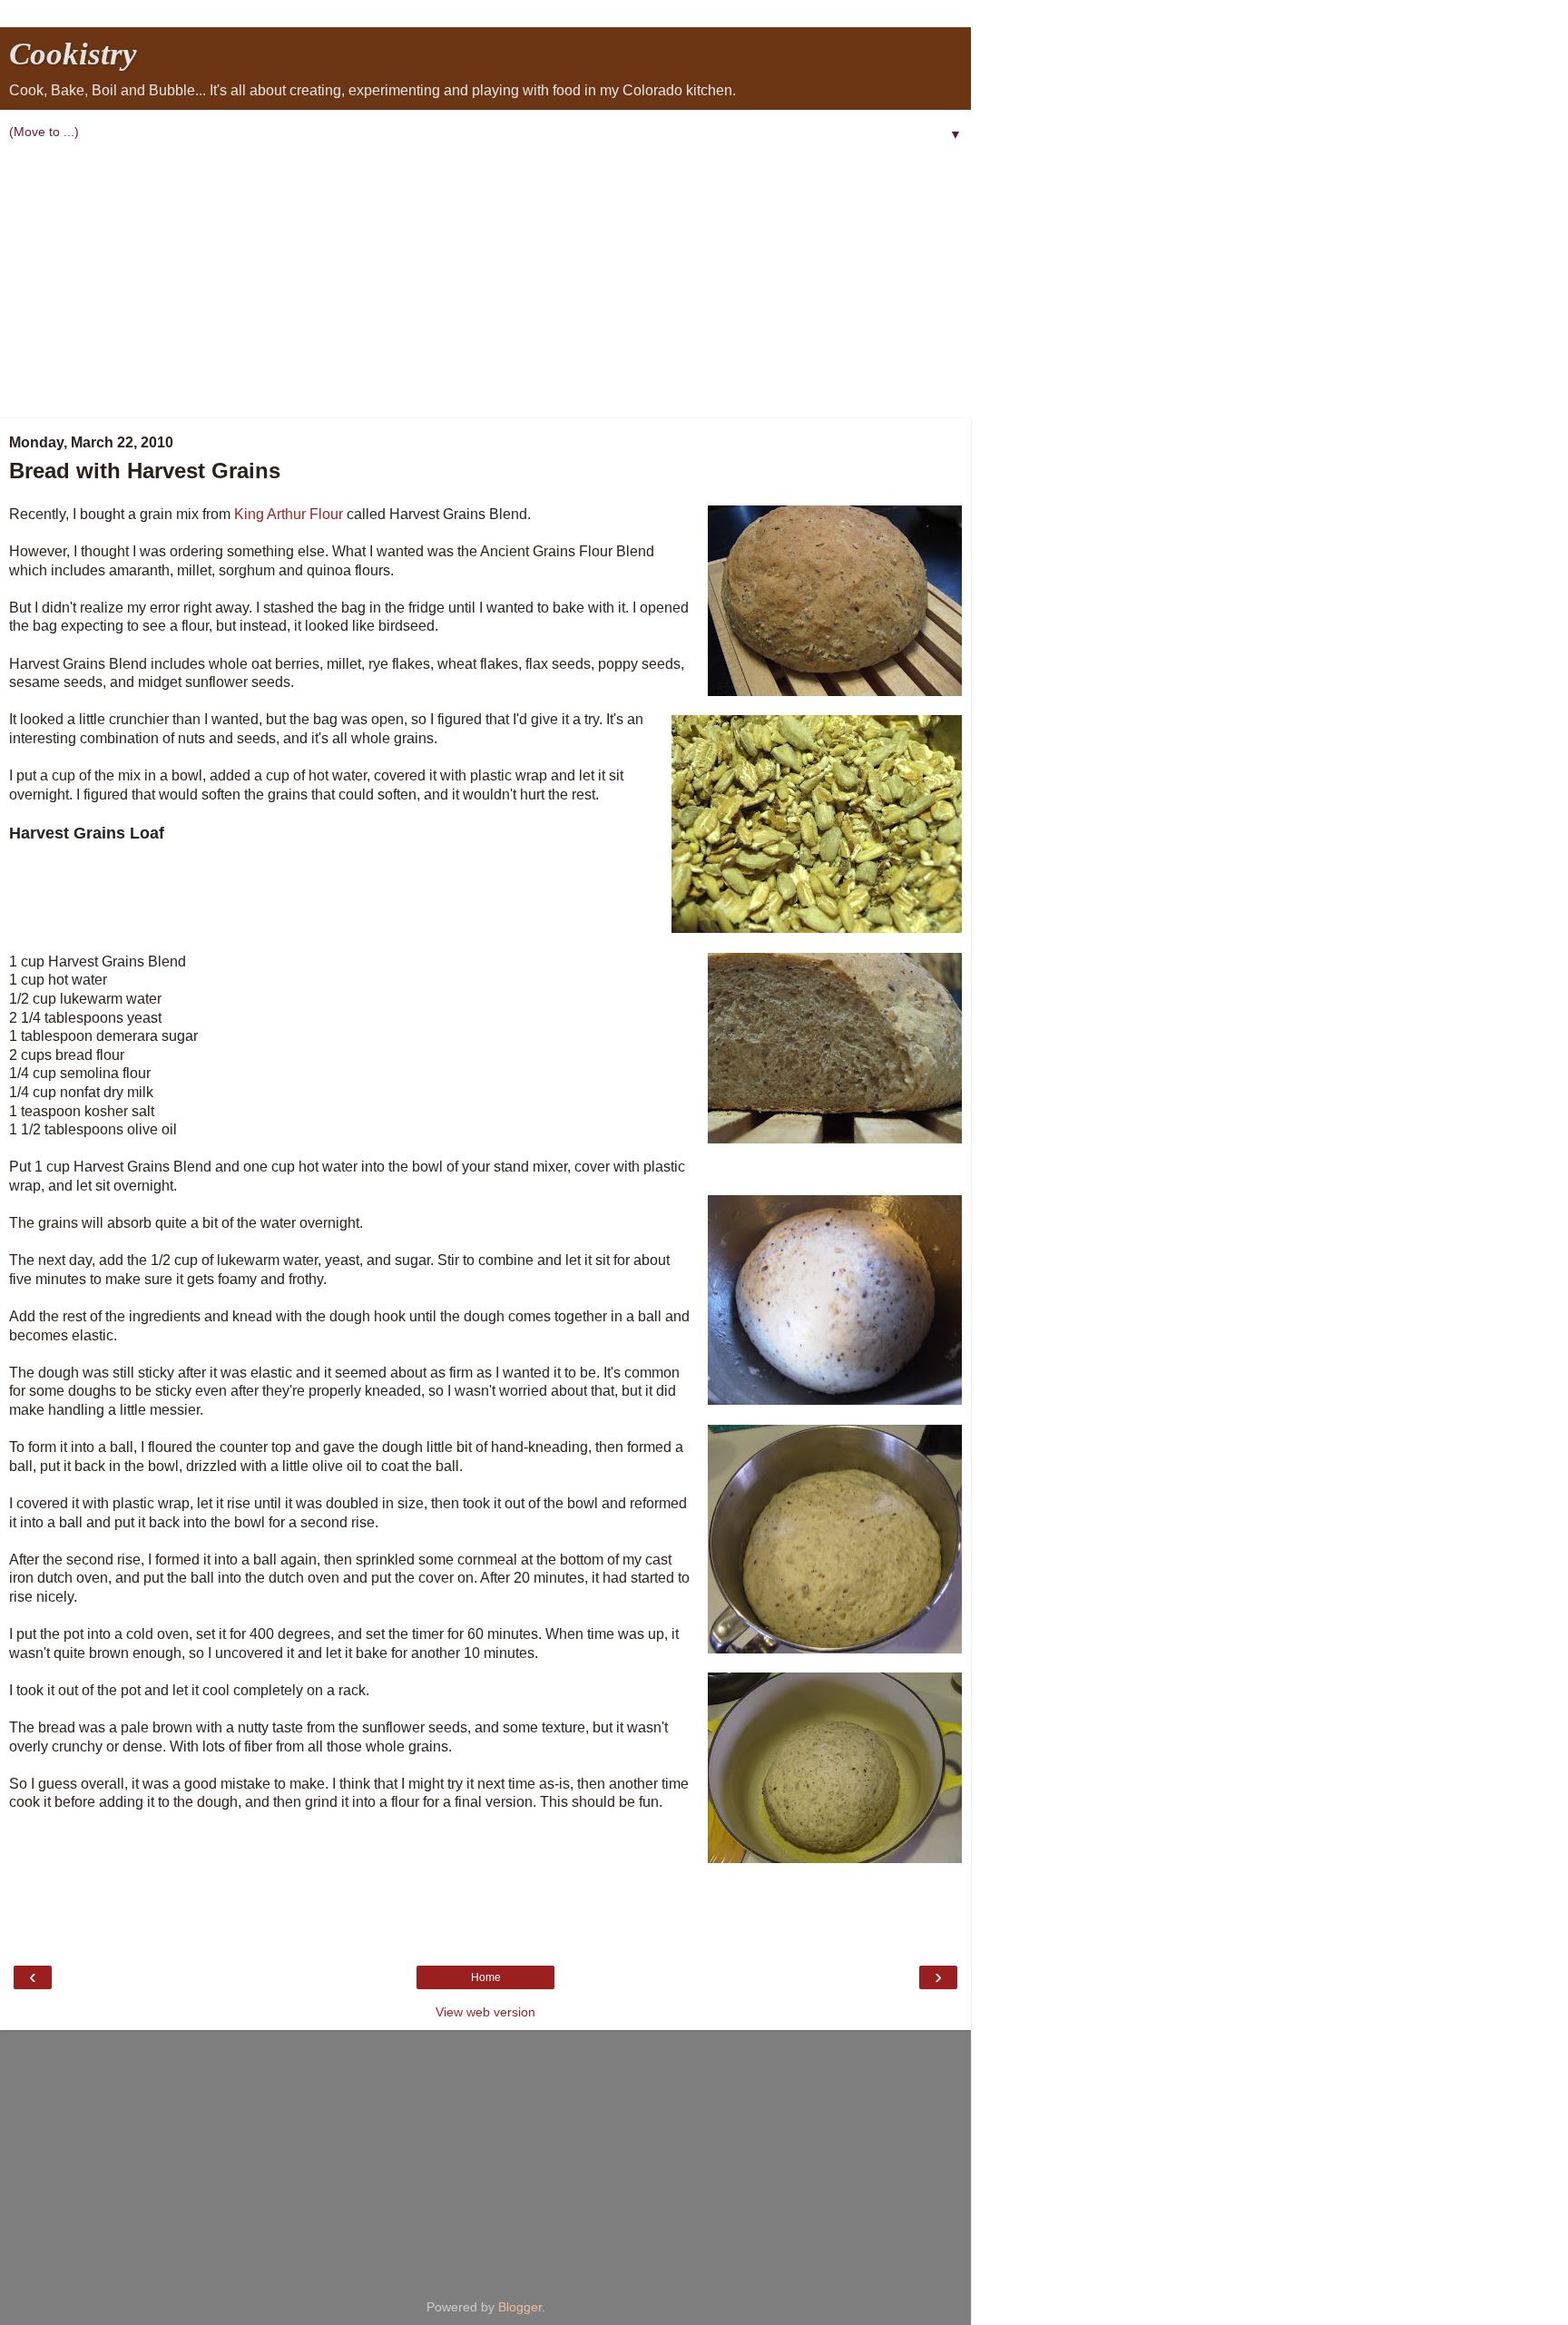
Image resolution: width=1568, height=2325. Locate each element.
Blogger (520, 2307)
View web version (485, 2012)
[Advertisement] (485, 282)
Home (486, 1977)
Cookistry (73, 54)
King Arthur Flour (289, 514)
